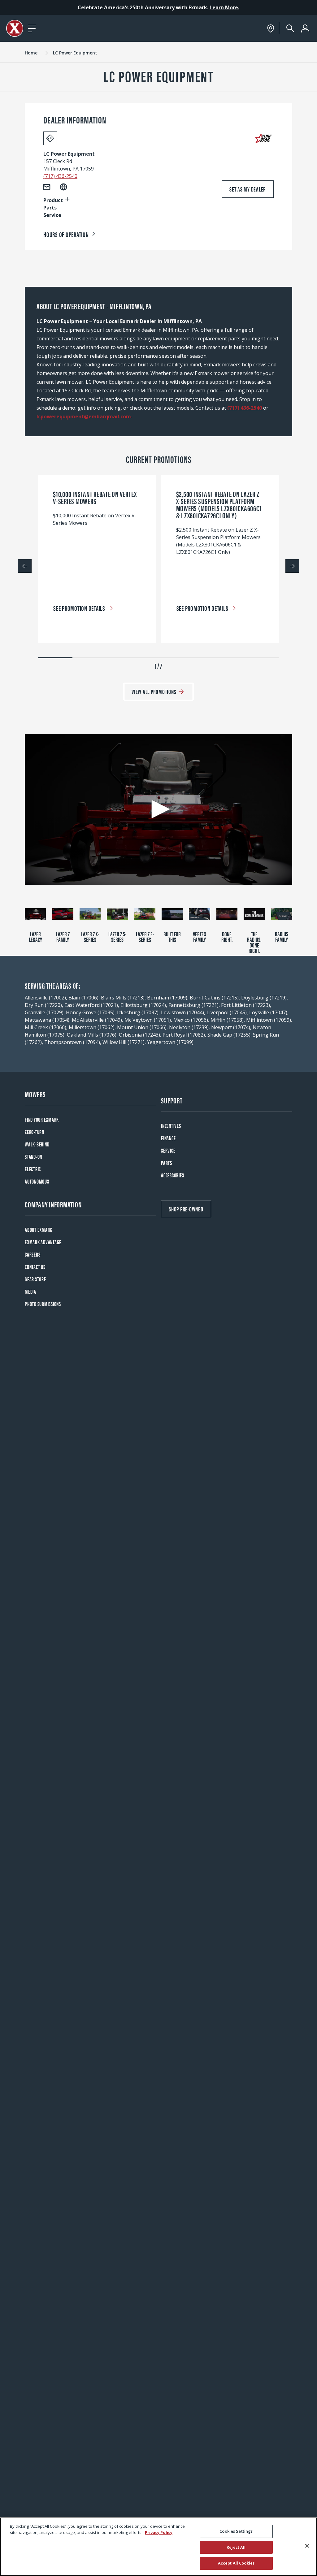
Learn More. (224, 7)
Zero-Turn (35, 1132)
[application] (158, 809)
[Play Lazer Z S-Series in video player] (117, 914)
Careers (33, 1254)
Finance (168, 1138)
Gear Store (35, 1279)
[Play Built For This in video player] (172, 914)
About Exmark (39, 1230)
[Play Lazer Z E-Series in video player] (145, 914)
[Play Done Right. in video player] (227, 914)
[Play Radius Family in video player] (282, 914)
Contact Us (35, 1267)
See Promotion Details (79, 608)
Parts (167, 1163)
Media (30, 1291)
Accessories (172, 1175)
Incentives (171, 1126)
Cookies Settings (236, 2531)
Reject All (236, 2547)
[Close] (307, 2546)
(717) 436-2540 (60, 176)
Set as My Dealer (248, 189)
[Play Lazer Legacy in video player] (35, 914)
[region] (158, 2547)
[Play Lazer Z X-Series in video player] (90, 914)
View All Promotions (154, 691)
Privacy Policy (159, 2532)
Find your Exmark (42, 1119)
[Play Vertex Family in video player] (199, 914)
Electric (33, 1169)
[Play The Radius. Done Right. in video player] (254, 914)
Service (168, 1150)
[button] (158, 809)
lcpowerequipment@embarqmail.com (84, 416)
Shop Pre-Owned (186, 1209)
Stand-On (33, 1156)
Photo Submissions (43, 1304)
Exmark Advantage (43, 1242)
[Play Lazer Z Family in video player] (63, 914)
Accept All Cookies (236, 2563)
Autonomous (37, 1181)
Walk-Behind (37, 1144)
